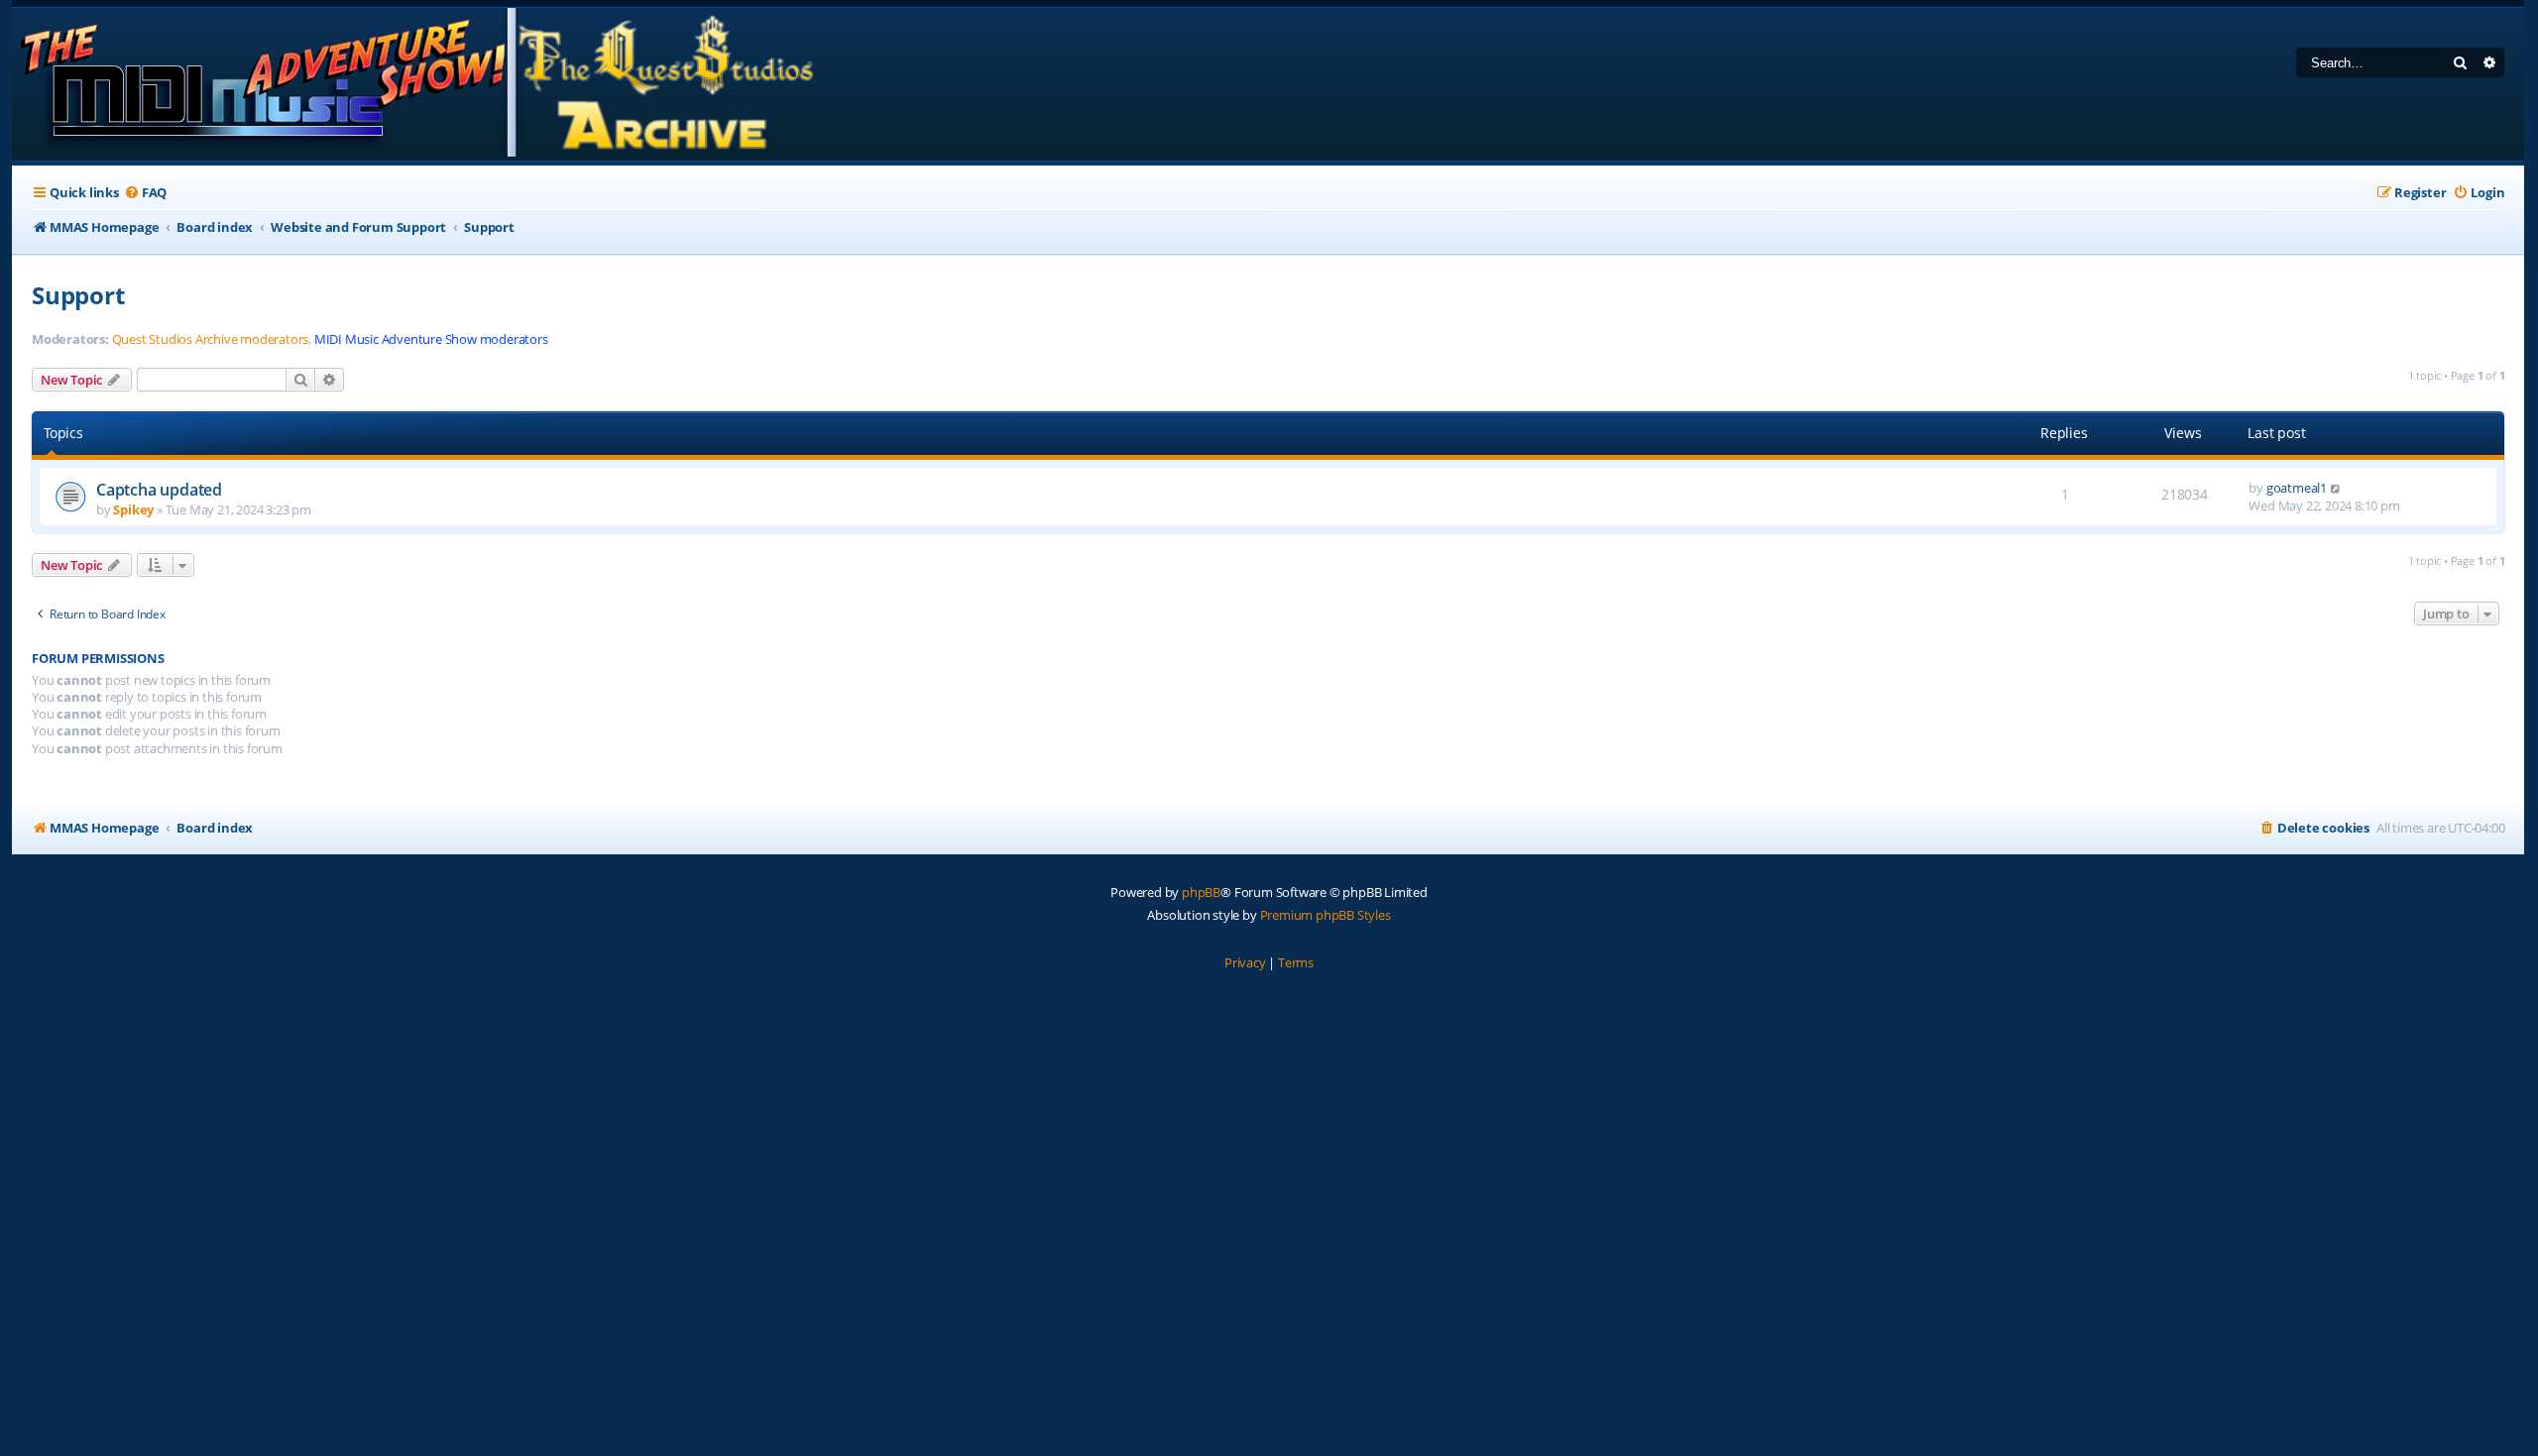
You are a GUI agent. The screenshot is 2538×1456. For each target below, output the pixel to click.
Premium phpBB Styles (1326, 915)
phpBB (1201, 892)
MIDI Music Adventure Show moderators (431, 339)
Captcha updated (159, 490)
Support (78, 295)
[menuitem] (145, 193)
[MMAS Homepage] (416, 84)
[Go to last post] (2336, 488)
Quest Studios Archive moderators (211, 339)
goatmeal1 (2297, 488)
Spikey (133, 509)
